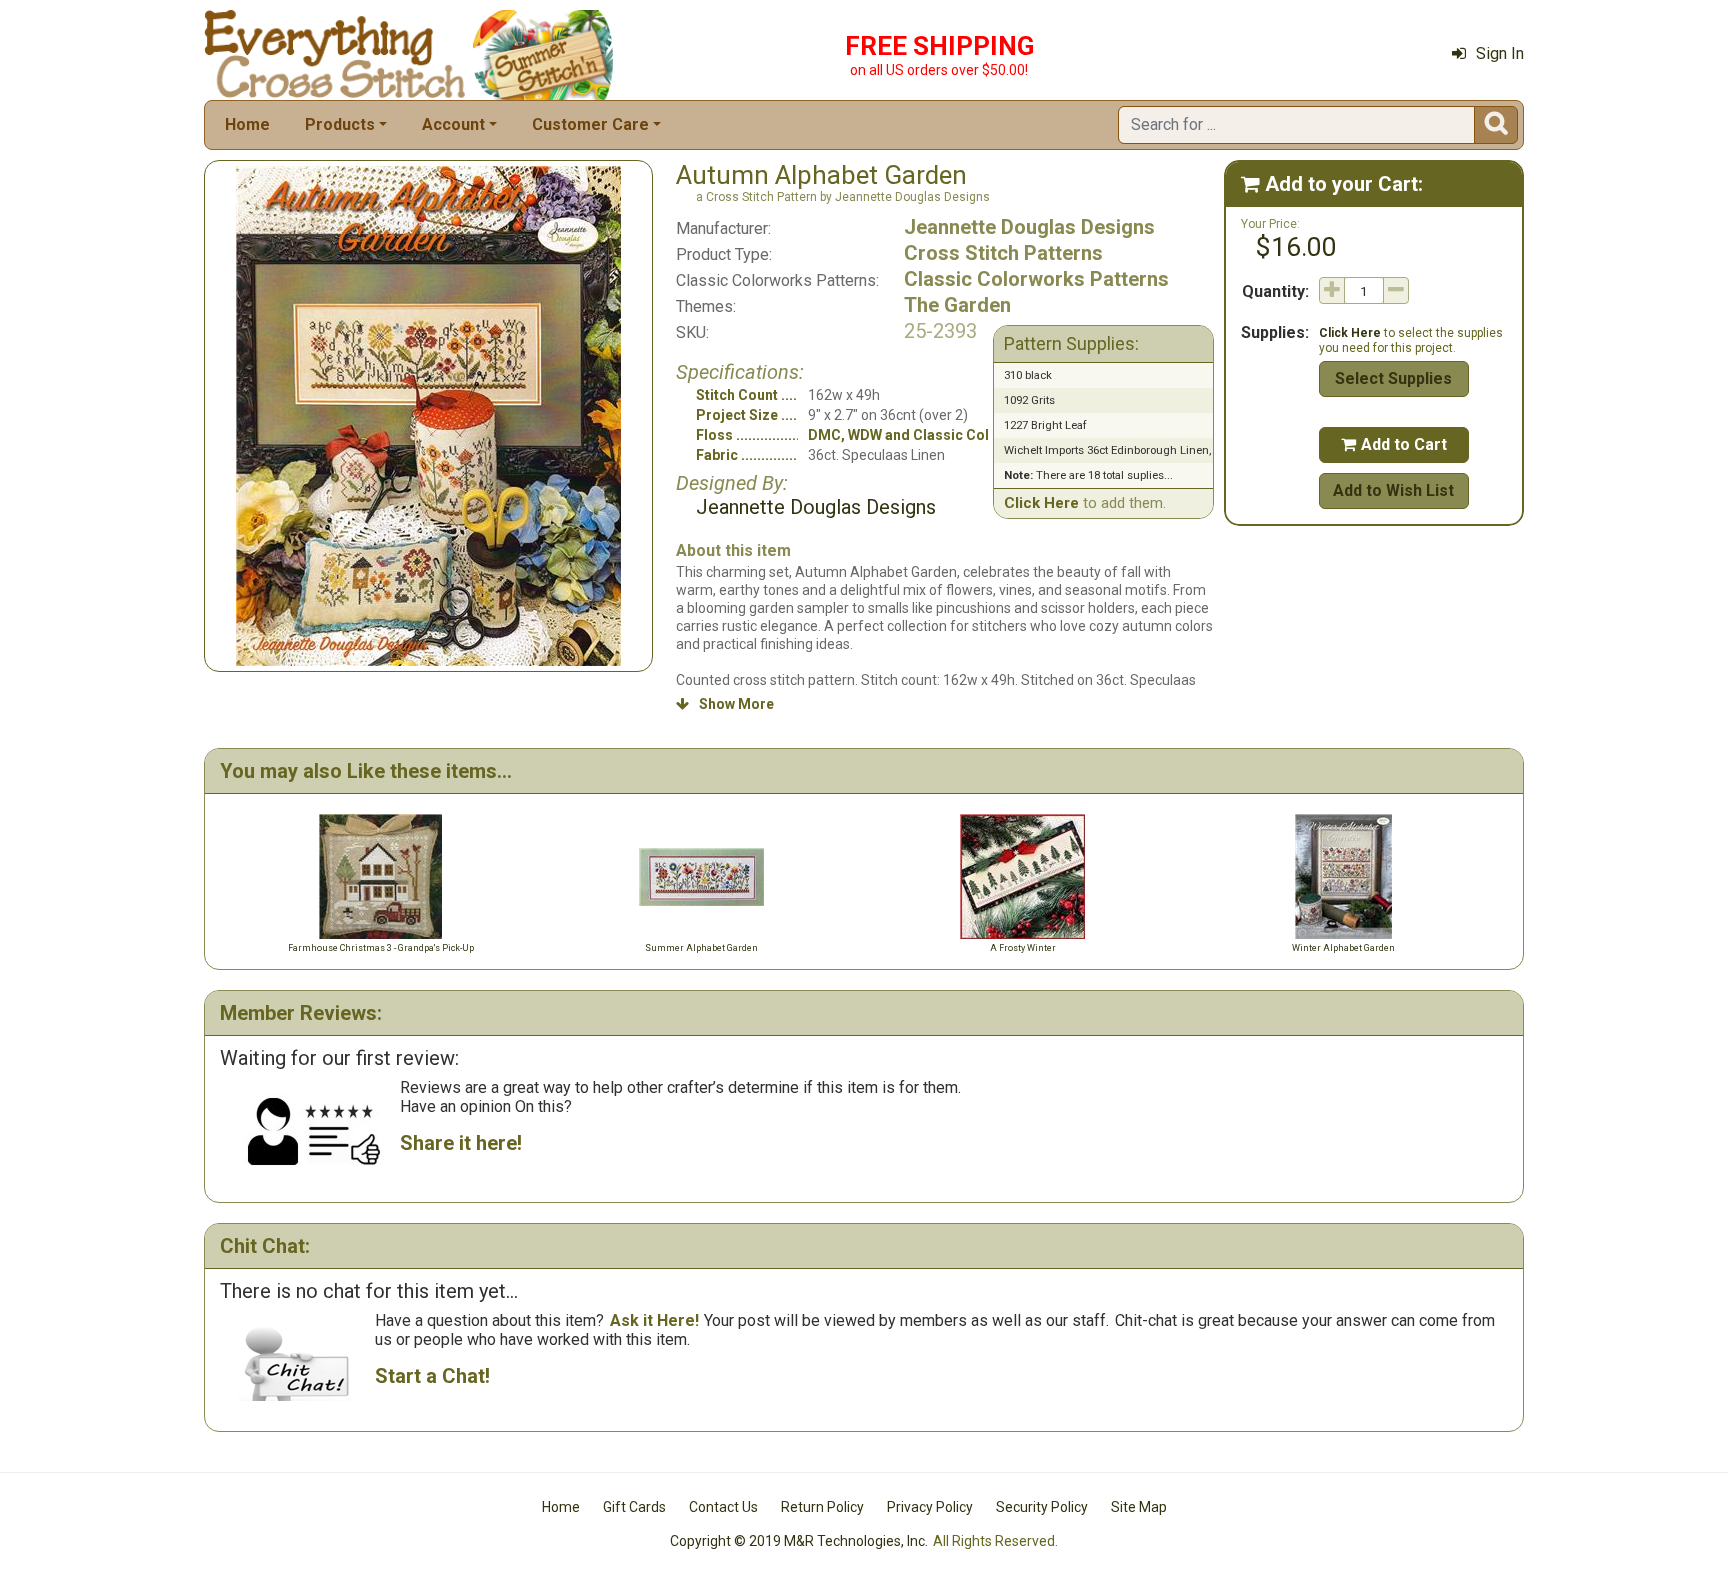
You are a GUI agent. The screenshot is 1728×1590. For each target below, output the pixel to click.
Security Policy (1042, 1507)
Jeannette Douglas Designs (1029, 227)
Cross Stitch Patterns (1003, 253)
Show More (725, 704)
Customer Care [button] (590, 124)
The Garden (957, 305)
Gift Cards (634, 1507)
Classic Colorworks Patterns (1036, 279)
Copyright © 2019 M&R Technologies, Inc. (799, 1541)
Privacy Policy (930, 1507)
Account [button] (453, 124)
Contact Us (723, 1507)
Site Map (1139, 1507)
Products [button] (340, 124)
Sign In (1500, 53)
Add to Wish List (1393, 490)
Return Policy (822, 1507)
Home (247, 124)
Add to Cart (1394, 444)
